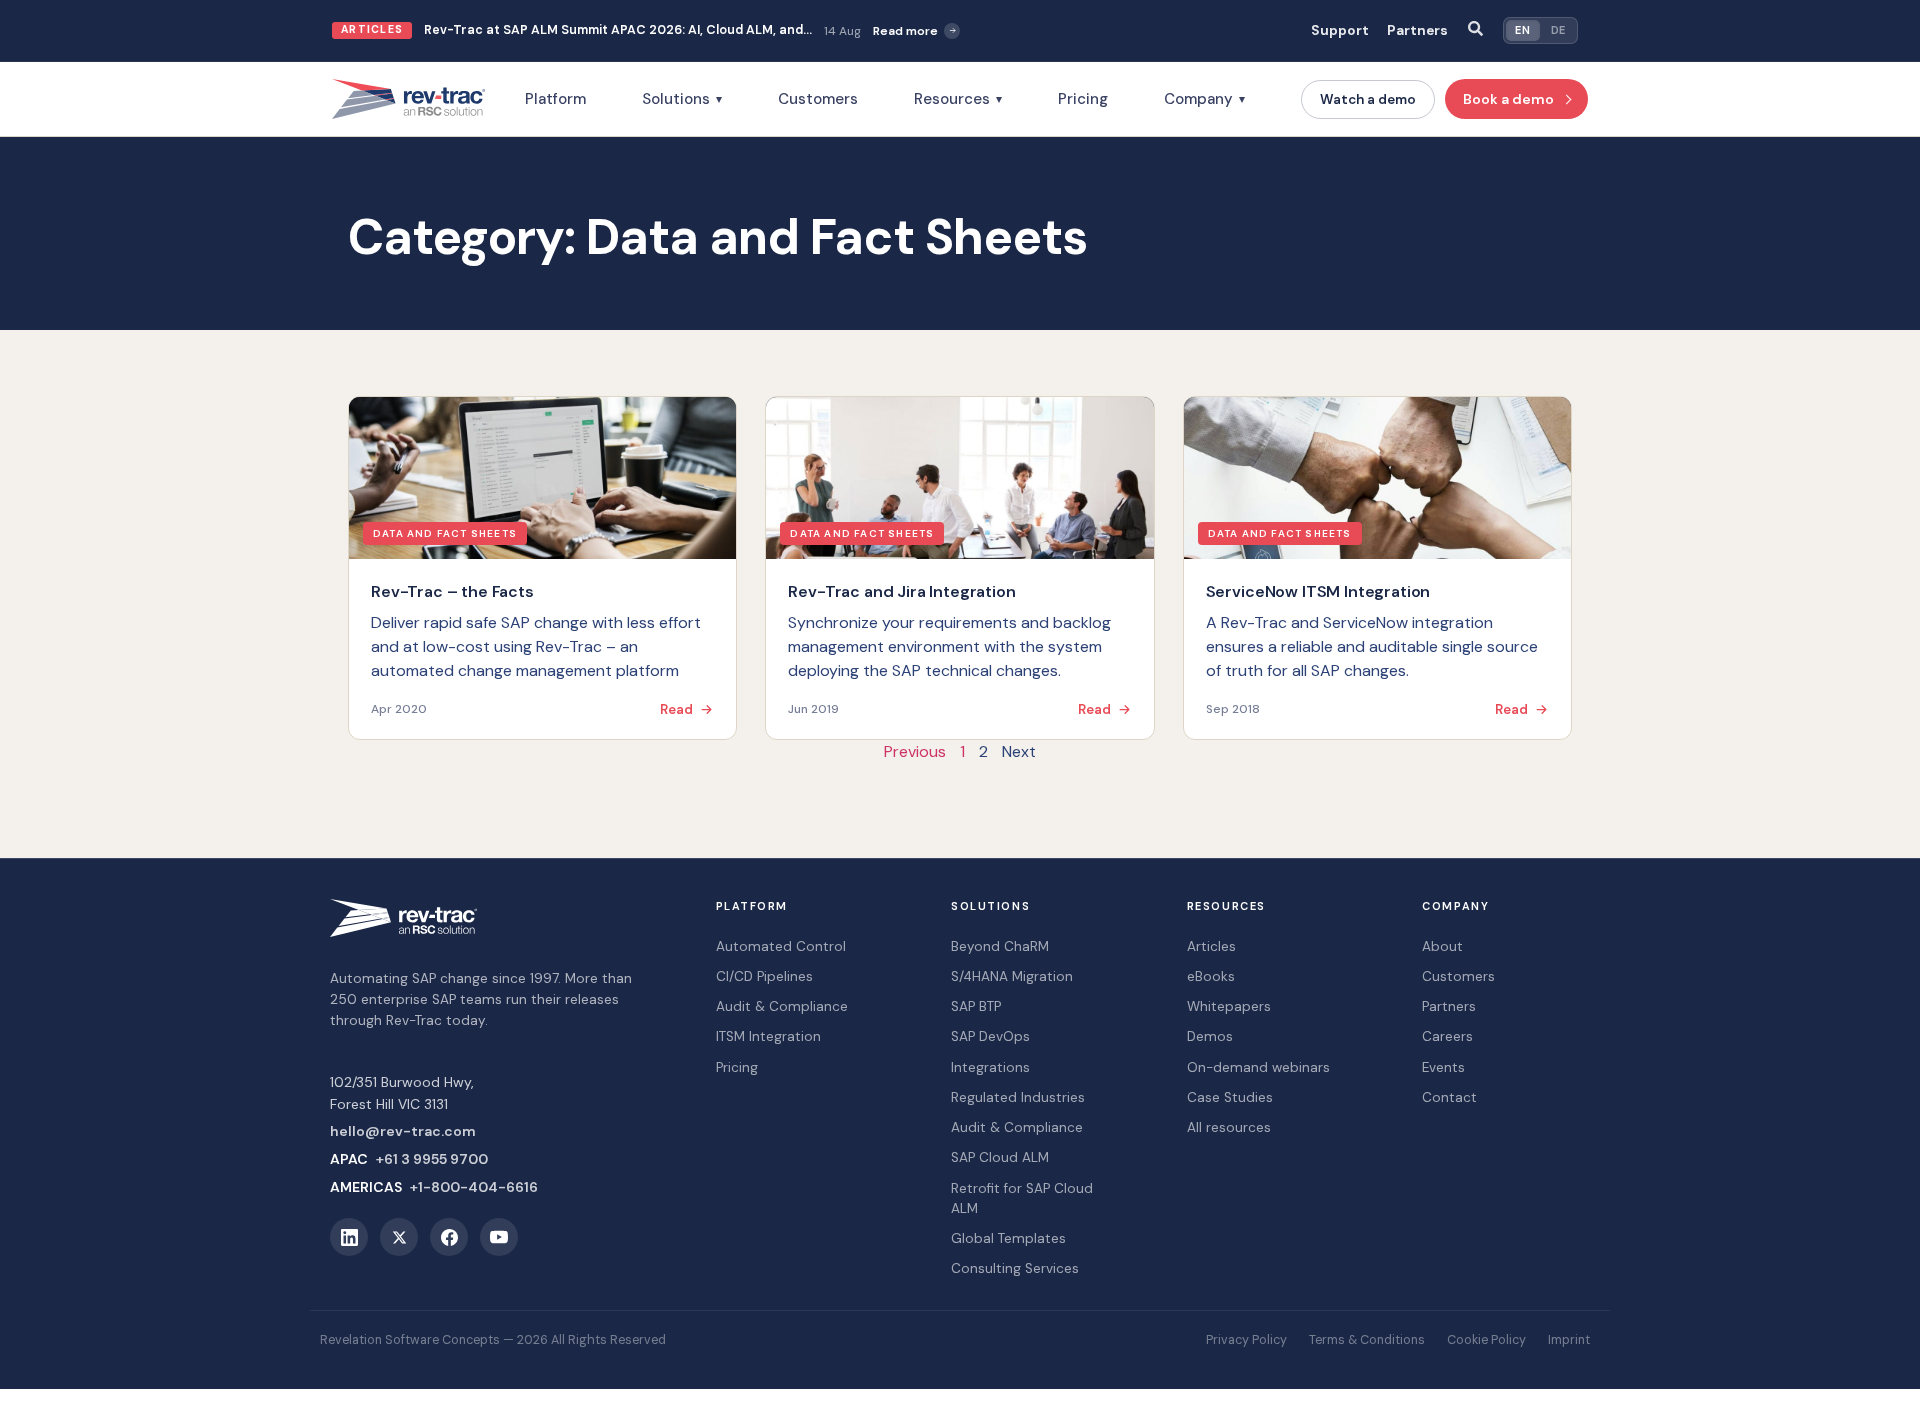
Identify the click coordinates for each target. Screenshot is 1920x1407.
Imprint (1569, 1340)
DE (1558, 30)
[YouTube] (499, 1237)
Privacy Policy (1246, 1340)
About (1442, 946)
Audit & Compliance (782, 1006)
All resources (1229, 1127)
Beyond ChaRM (1000, 946)
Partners (1417, 30)
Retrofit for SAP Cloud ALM (1022, 1198)
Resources (958, 99)
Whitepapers (1229, 1006)
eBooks (1211, 976)
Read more (905, 31)
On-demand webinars (1258, 1067)
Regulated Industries (1018, 1097)
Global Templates (1008, 1238)
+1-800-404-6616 (474, 1187)
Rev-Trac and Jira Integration (901, 591)
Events (1443, 1067)
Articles (1211, 946)
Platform (555, 99)
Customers (818, 99)
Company (1204, 99)
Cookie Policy (1486, 1340)
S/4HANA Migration (1012, 976)
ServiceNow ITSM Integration (1318, 591)
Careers (1447, 1036)
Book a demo (1508, 99)
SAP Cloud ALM (1000, 1157)
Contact (1449, 1097)
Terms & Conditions (1367, 1340)
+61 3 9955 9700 (432, 1159)
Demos (1210, 1036)
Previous (915, 751)
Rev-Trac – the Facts (452, 591)
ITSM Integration (768, 1036)
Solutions (682, 99)
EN (1522, 30)
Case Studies (1230, 1097)
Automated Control (781, 946)
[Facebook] (449, 1237)
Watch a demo (1368, 99)
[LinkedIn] (349, 1237)
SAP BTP (976, 1006)
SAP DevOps (990, 1036)
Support (1340, 30)
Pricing (1083, 99)
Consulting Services (1015, 1268)
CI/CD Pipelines (764, 976)
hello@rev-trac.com (403, 1131)
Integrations (990, 1067)
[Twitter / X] (399, 1237)
